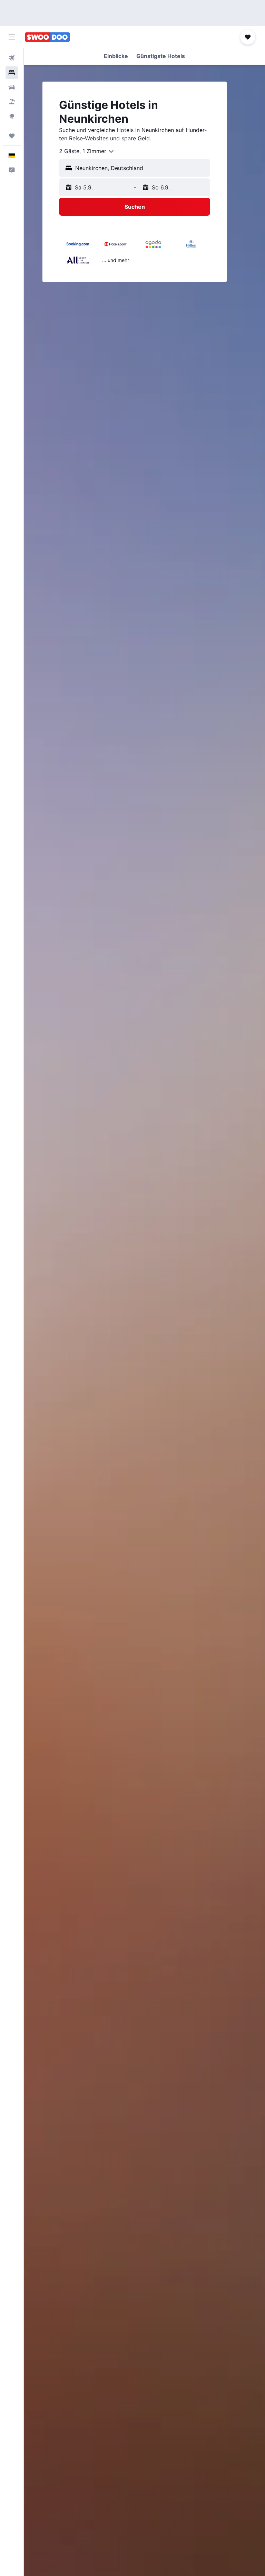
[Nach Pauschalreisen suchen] (12, 102)
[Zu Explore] (12, 116)
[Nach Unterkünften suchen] (12, 73)
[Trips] (12, 136)
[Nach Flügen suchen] (12, 58)
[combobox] (87, 151)
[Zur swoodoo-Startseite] (47, 37)
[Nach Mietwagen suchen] (12, 87)
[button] (12, 37)
